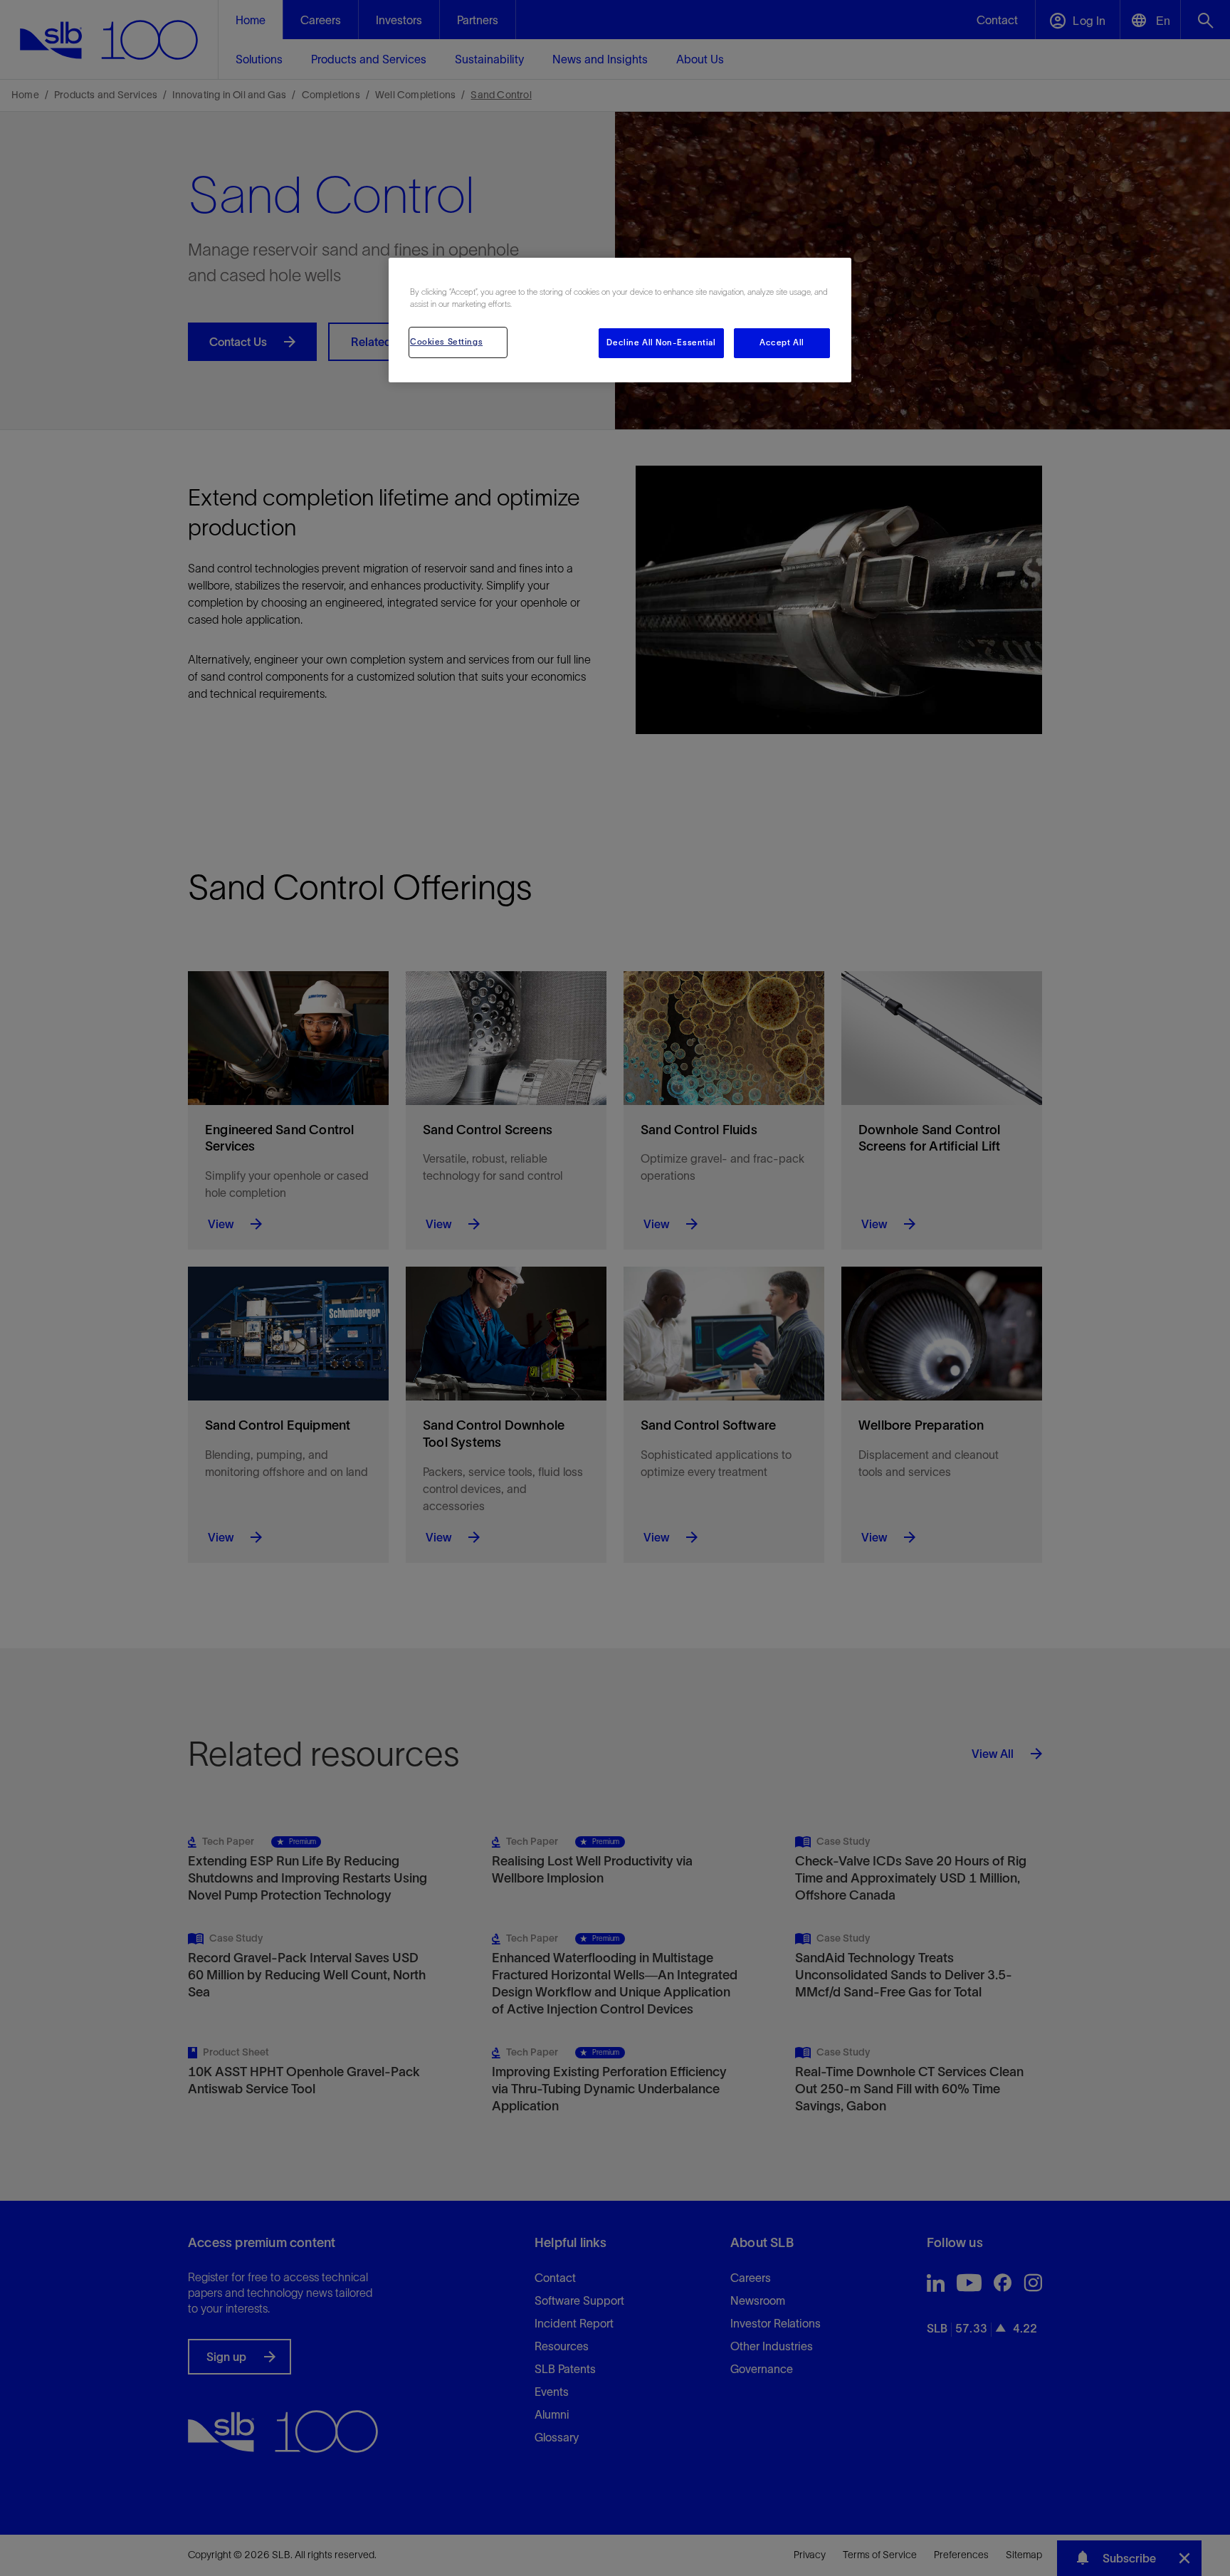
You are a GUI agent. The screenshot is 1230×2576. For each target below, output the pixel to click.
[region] (620, 320)
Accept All (782, 342)
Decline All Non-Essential (661, 342)
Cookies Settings (446, 342)
